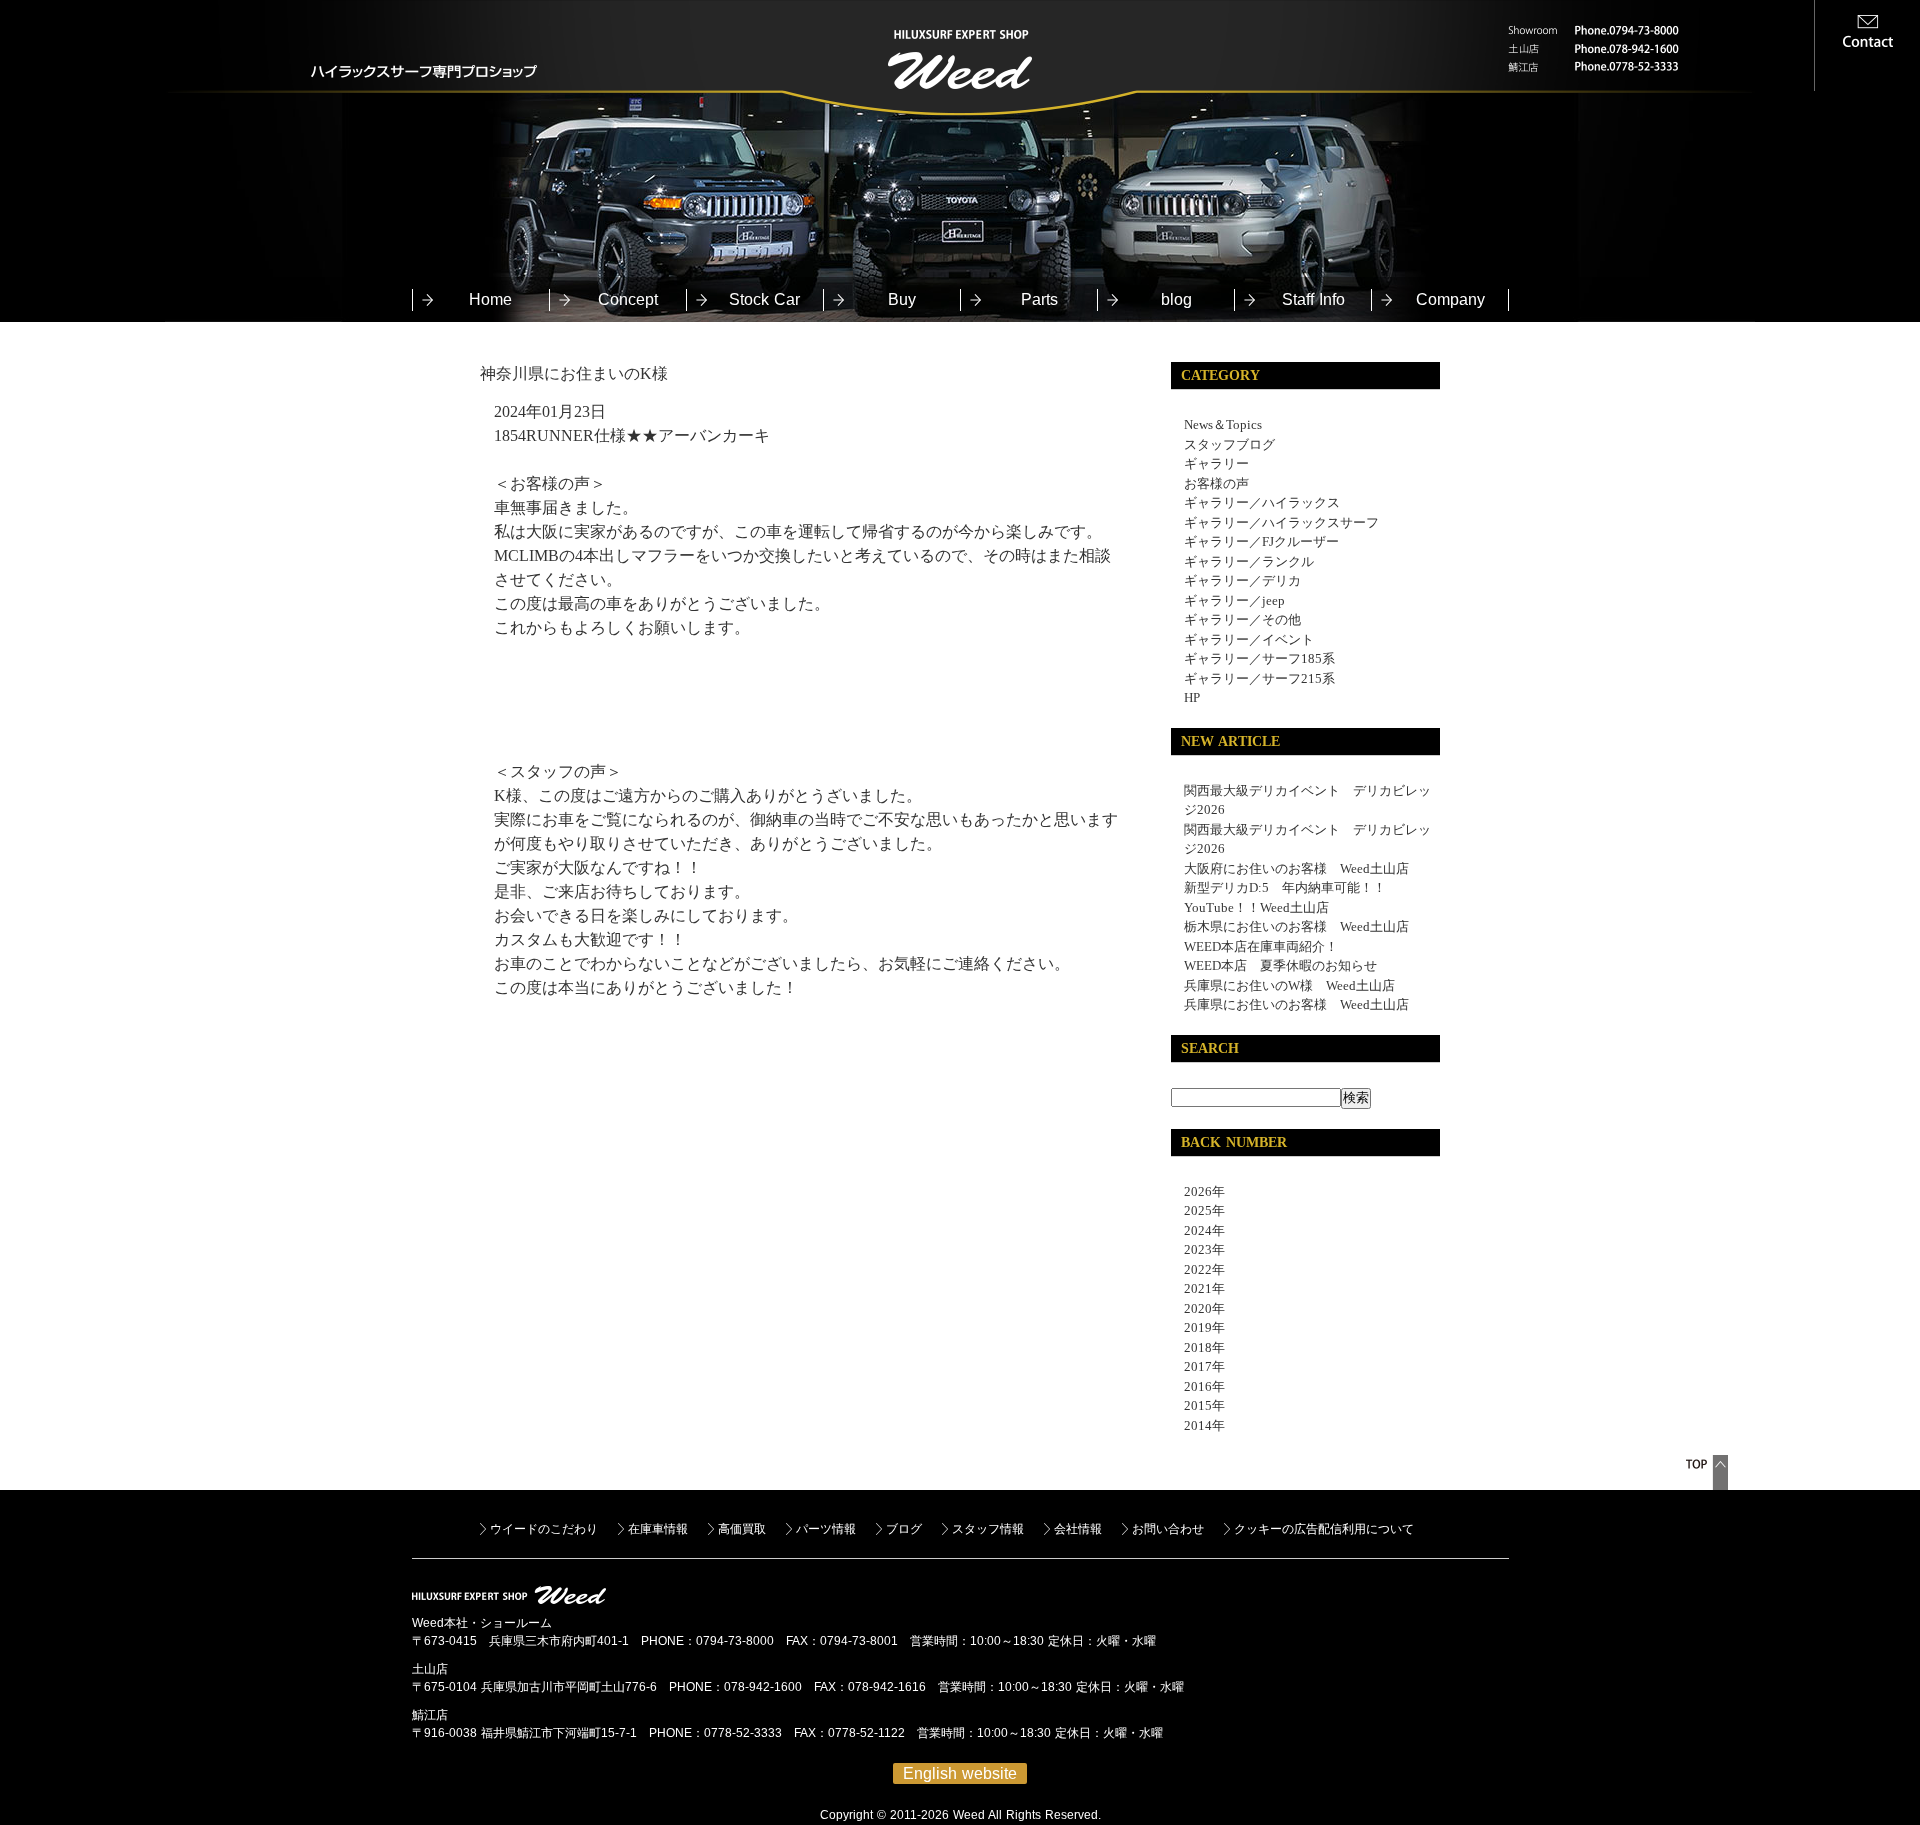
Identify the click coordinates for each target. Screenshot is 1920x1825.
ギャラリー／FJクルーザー (1261, 541)
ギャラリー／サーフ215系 (1259, 678)
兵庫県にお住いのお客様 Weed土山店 (1296, 1004)
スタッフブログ (1229, 444)
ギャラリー (1216, 463)
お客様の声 (1216, 483)
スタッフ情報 (988, 1529)
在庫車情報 (658, 1529)
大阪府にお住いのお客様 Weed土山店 (1296, 868)
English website (960, 1773)
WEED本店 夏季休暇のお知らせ (1280, 965)
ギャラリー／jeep (1234, 600)
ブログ (904, 1529)
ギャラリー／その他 (1242, 619)
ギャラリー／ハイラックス (1262, 502)
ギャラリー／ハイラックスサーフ (1281, 522)
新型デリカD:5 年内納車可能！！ (1285, 887)
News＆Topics (1223, 424)
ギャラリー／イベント (1249, 639)
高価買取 (742, 1529)
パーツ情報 (826, 1529)
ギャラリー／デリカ (1242, 580)
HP (1192, 697)
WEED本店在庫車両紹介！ (1261, 946)
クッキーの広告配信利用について (1324, 1529)
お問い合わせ (1168, 1529)
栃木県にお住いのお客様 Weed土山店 (1296, 926)
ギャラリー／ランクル (1249, 561)
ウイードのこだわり (544, 1529)
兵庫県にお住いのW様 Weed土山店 (1289, 985)
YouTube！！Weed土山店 (1256, 907)
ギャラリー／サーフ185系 (1259, 658)
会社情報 (1078, 1529)
